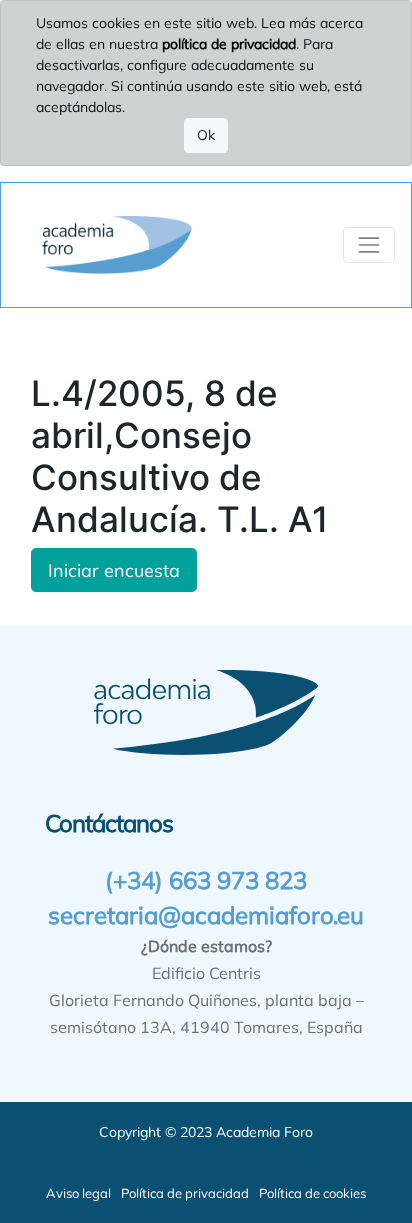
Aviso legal (78, 1193)
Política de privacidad (185, 1193)
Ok (206, 135)
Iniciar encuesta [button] (114, 570)
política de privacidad (229, 44)
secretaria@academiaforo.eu (206, 915)
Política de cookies (312, 1193)
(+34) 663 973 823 (206, 880)
